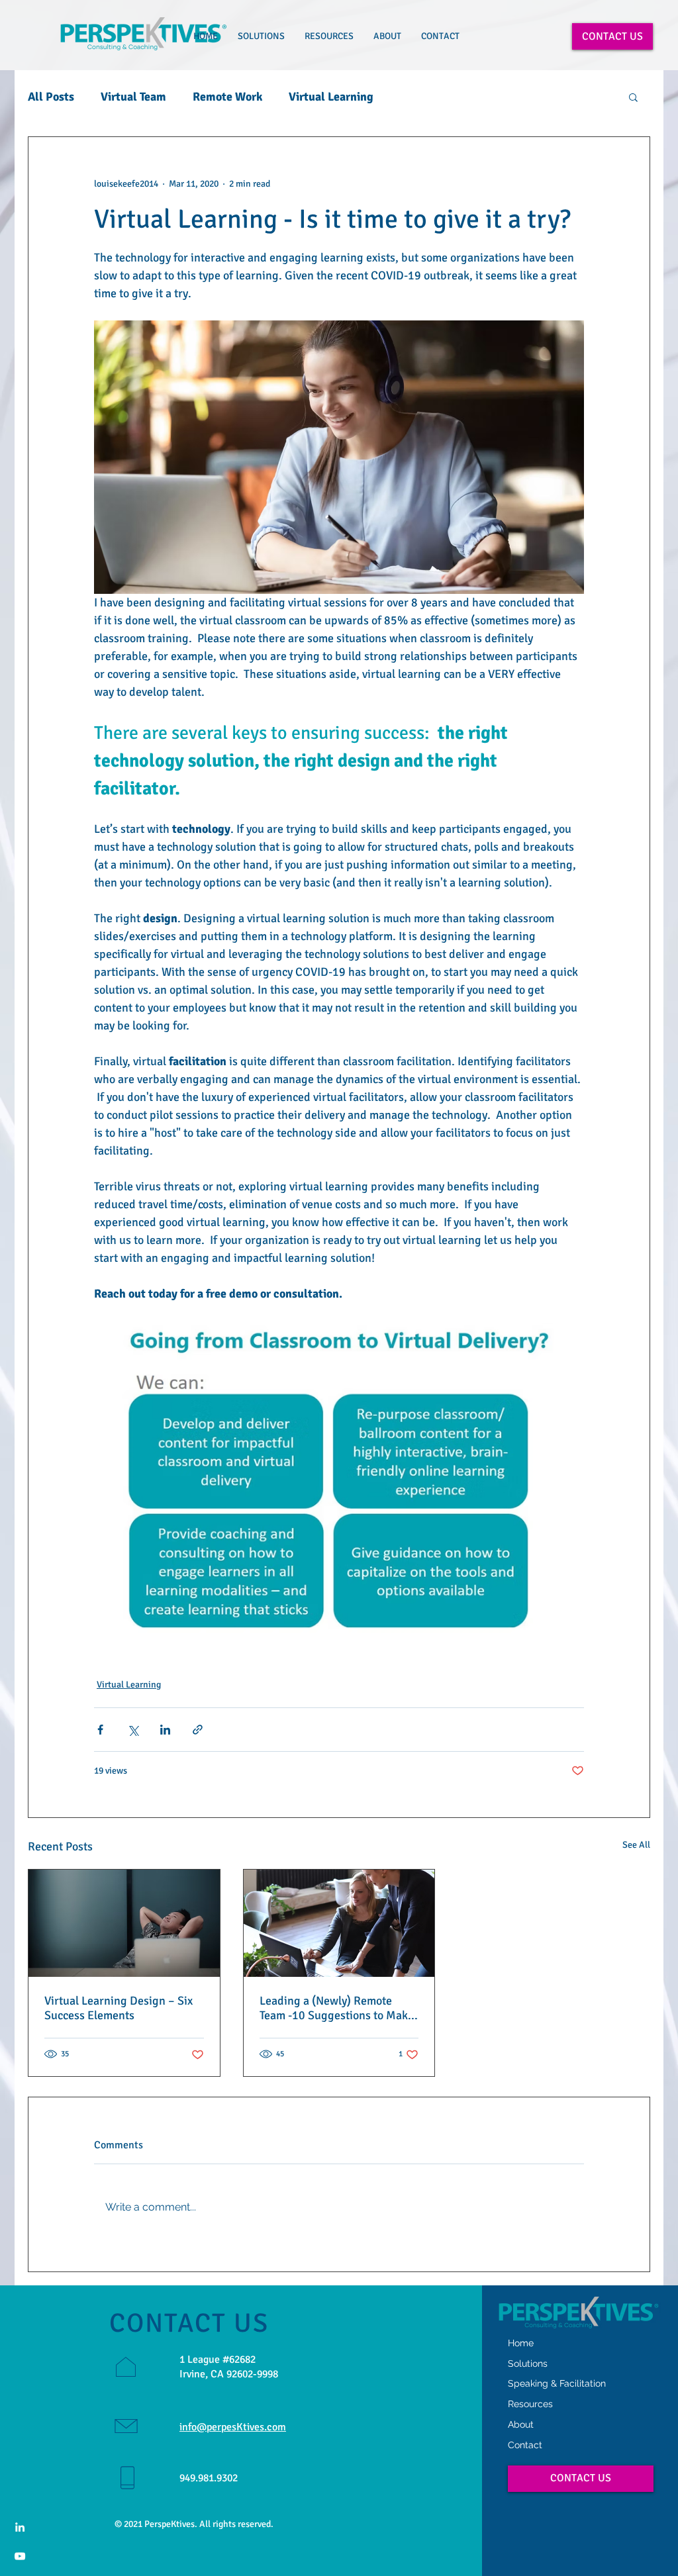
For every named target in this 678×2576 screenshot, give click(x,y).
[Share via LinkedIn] (165, 1730)
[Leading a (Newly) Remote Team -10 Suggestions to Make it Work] (339, 1923)
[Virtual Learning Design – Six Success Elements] (124, 1923)
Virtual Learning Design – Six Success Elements (119, 2008)
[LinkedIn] (20, 2527)
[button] (261, 36)
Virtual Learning (331, 97)
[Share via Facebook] (100, 1730)
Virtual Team (133, 97)
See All (636, 1845)
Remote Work (227, 97)
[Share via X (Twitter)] (133, 1730)
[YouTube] (20, 2556)
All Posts (51, 97)
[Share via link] (198, 1730)
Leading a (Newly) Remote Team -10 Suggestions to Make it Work (337, 2008)
